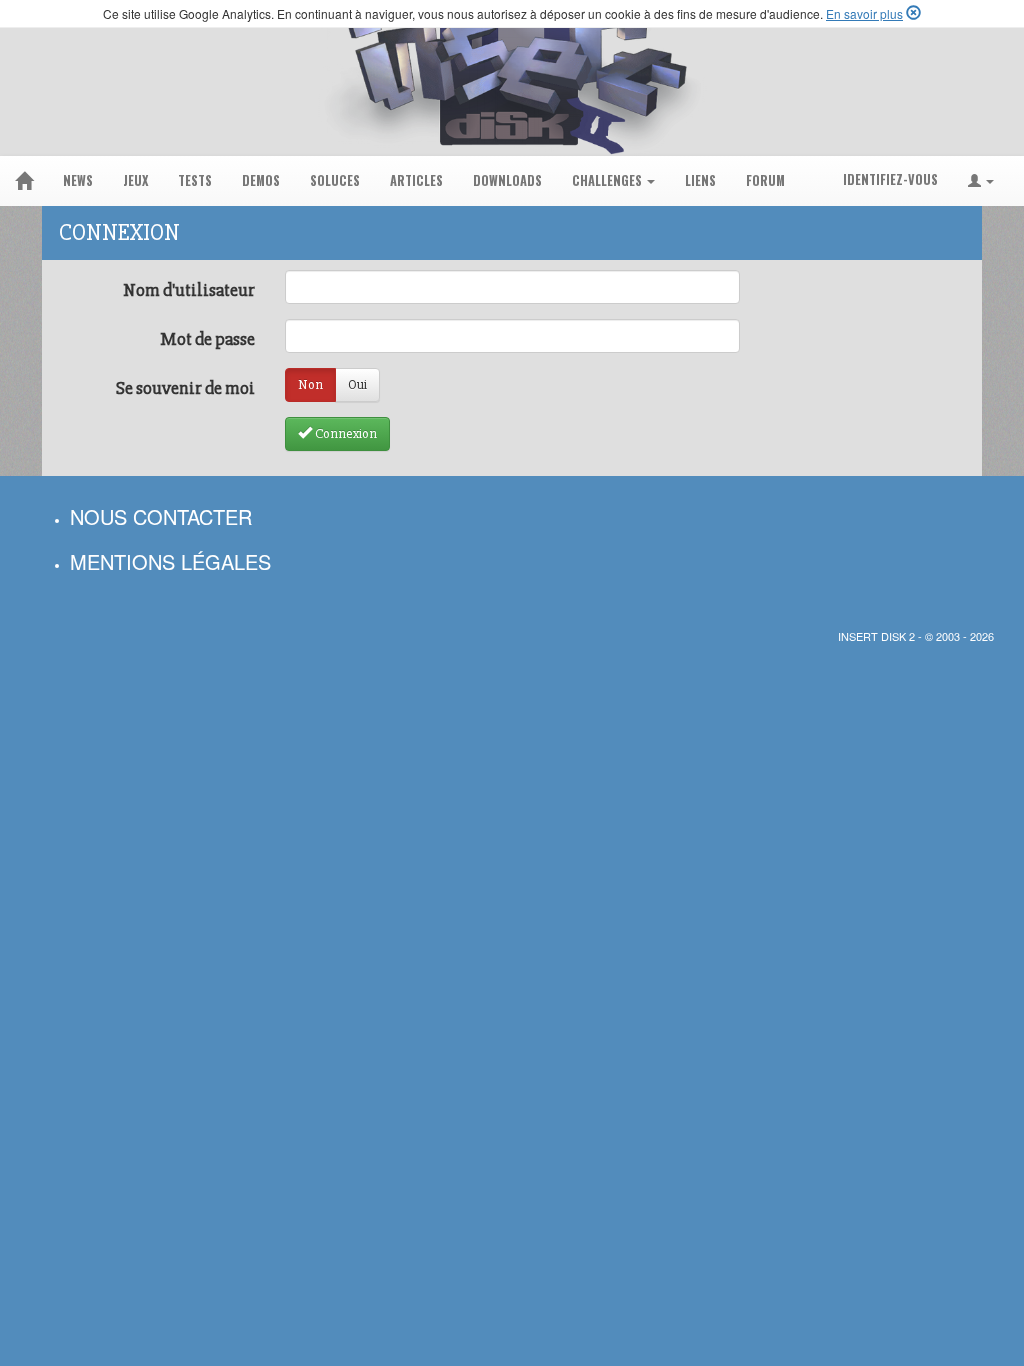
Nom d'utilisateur (189, 290)
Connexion (344, 433)
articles (416, 180)
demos (261, 180)
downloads (507, 180)
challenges (608, 180)
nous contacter (161, 516)
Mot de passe (207, 339)
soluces (335, 180)
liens (700, 180)
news (78, 180)
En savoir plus (864, 13)
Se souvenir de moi (185, 388)
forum (765, 180)
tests (195, 180)
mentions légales (170, 561)
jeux (135, 180)
